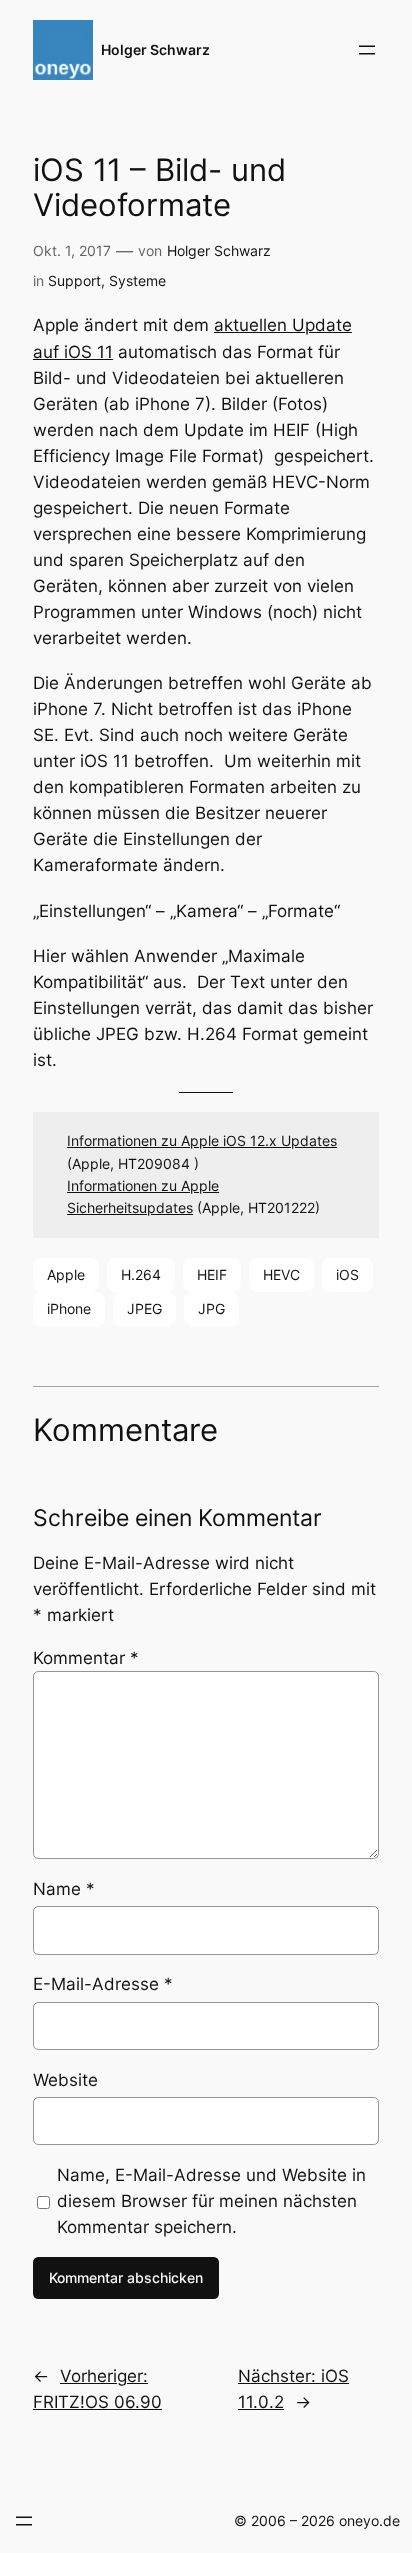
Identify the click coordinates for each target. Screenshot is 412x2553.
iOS (347, 1274)
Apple (66, 1274)
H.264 (141, 1274)
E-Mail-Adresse (103, 1984)
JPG (211, 1308)
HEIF (212, 1274)
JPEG (144, 1308)
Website (65, 2080)
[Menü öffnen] (367, 50)
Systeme (137, 280)
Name (64, 1889)
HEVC (281, 1274)
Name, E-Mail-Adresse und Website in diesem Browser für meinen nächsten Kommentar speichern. (211, 2201)
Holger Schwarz (155, 49)
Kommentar (86, 1658)
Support (74, 280)
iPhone (69, 1308)
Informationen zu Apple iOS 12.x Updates (202, 1140)
